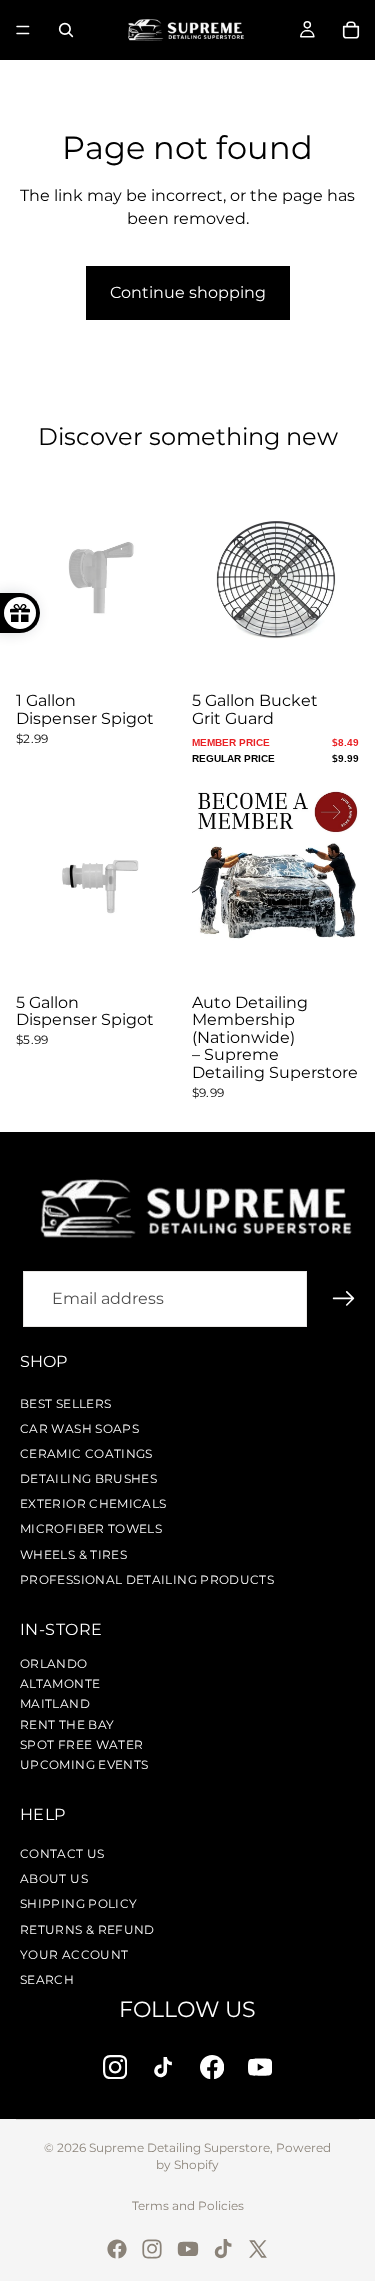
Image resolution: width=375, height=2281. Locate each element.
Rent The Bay (67, 1724)
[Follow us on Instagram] (115, 2066)
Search (47, 1979)
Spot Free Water (81, 1744)
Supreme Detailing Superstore (179, 2147)
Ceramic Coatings (86, 1453)
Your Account (74, 1954)
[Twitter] (258, 2249)
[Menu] (23, 30)
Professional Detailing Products (147, 1579)
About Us (54, 1878)
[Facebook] (117, 2249)
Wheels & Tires (73, 1554)
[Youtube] (188, 2249)
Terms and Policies (188, 2205)
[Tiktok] (223, 2249)
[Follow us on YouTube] (260, 2066)
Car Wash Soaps (79, 1428)
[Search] (66, 30)
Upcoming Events (84, 1764)
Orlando (54, 1663)
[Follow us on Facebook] (212, 2066)
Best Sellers (65, 1403)
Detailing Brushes (88, 1478)
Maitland (55, 1703)
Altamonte (60, 1683)
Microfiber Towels (91, 1528)
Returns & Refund (87, 1929)
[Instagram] (152, 2249)
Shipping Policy (78, 1903)
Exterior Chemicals (93, 1503)
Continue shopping (188, 292)
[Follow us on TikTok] (163, 2066)
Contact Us (62, 1853)
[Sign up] (344, 1299)
